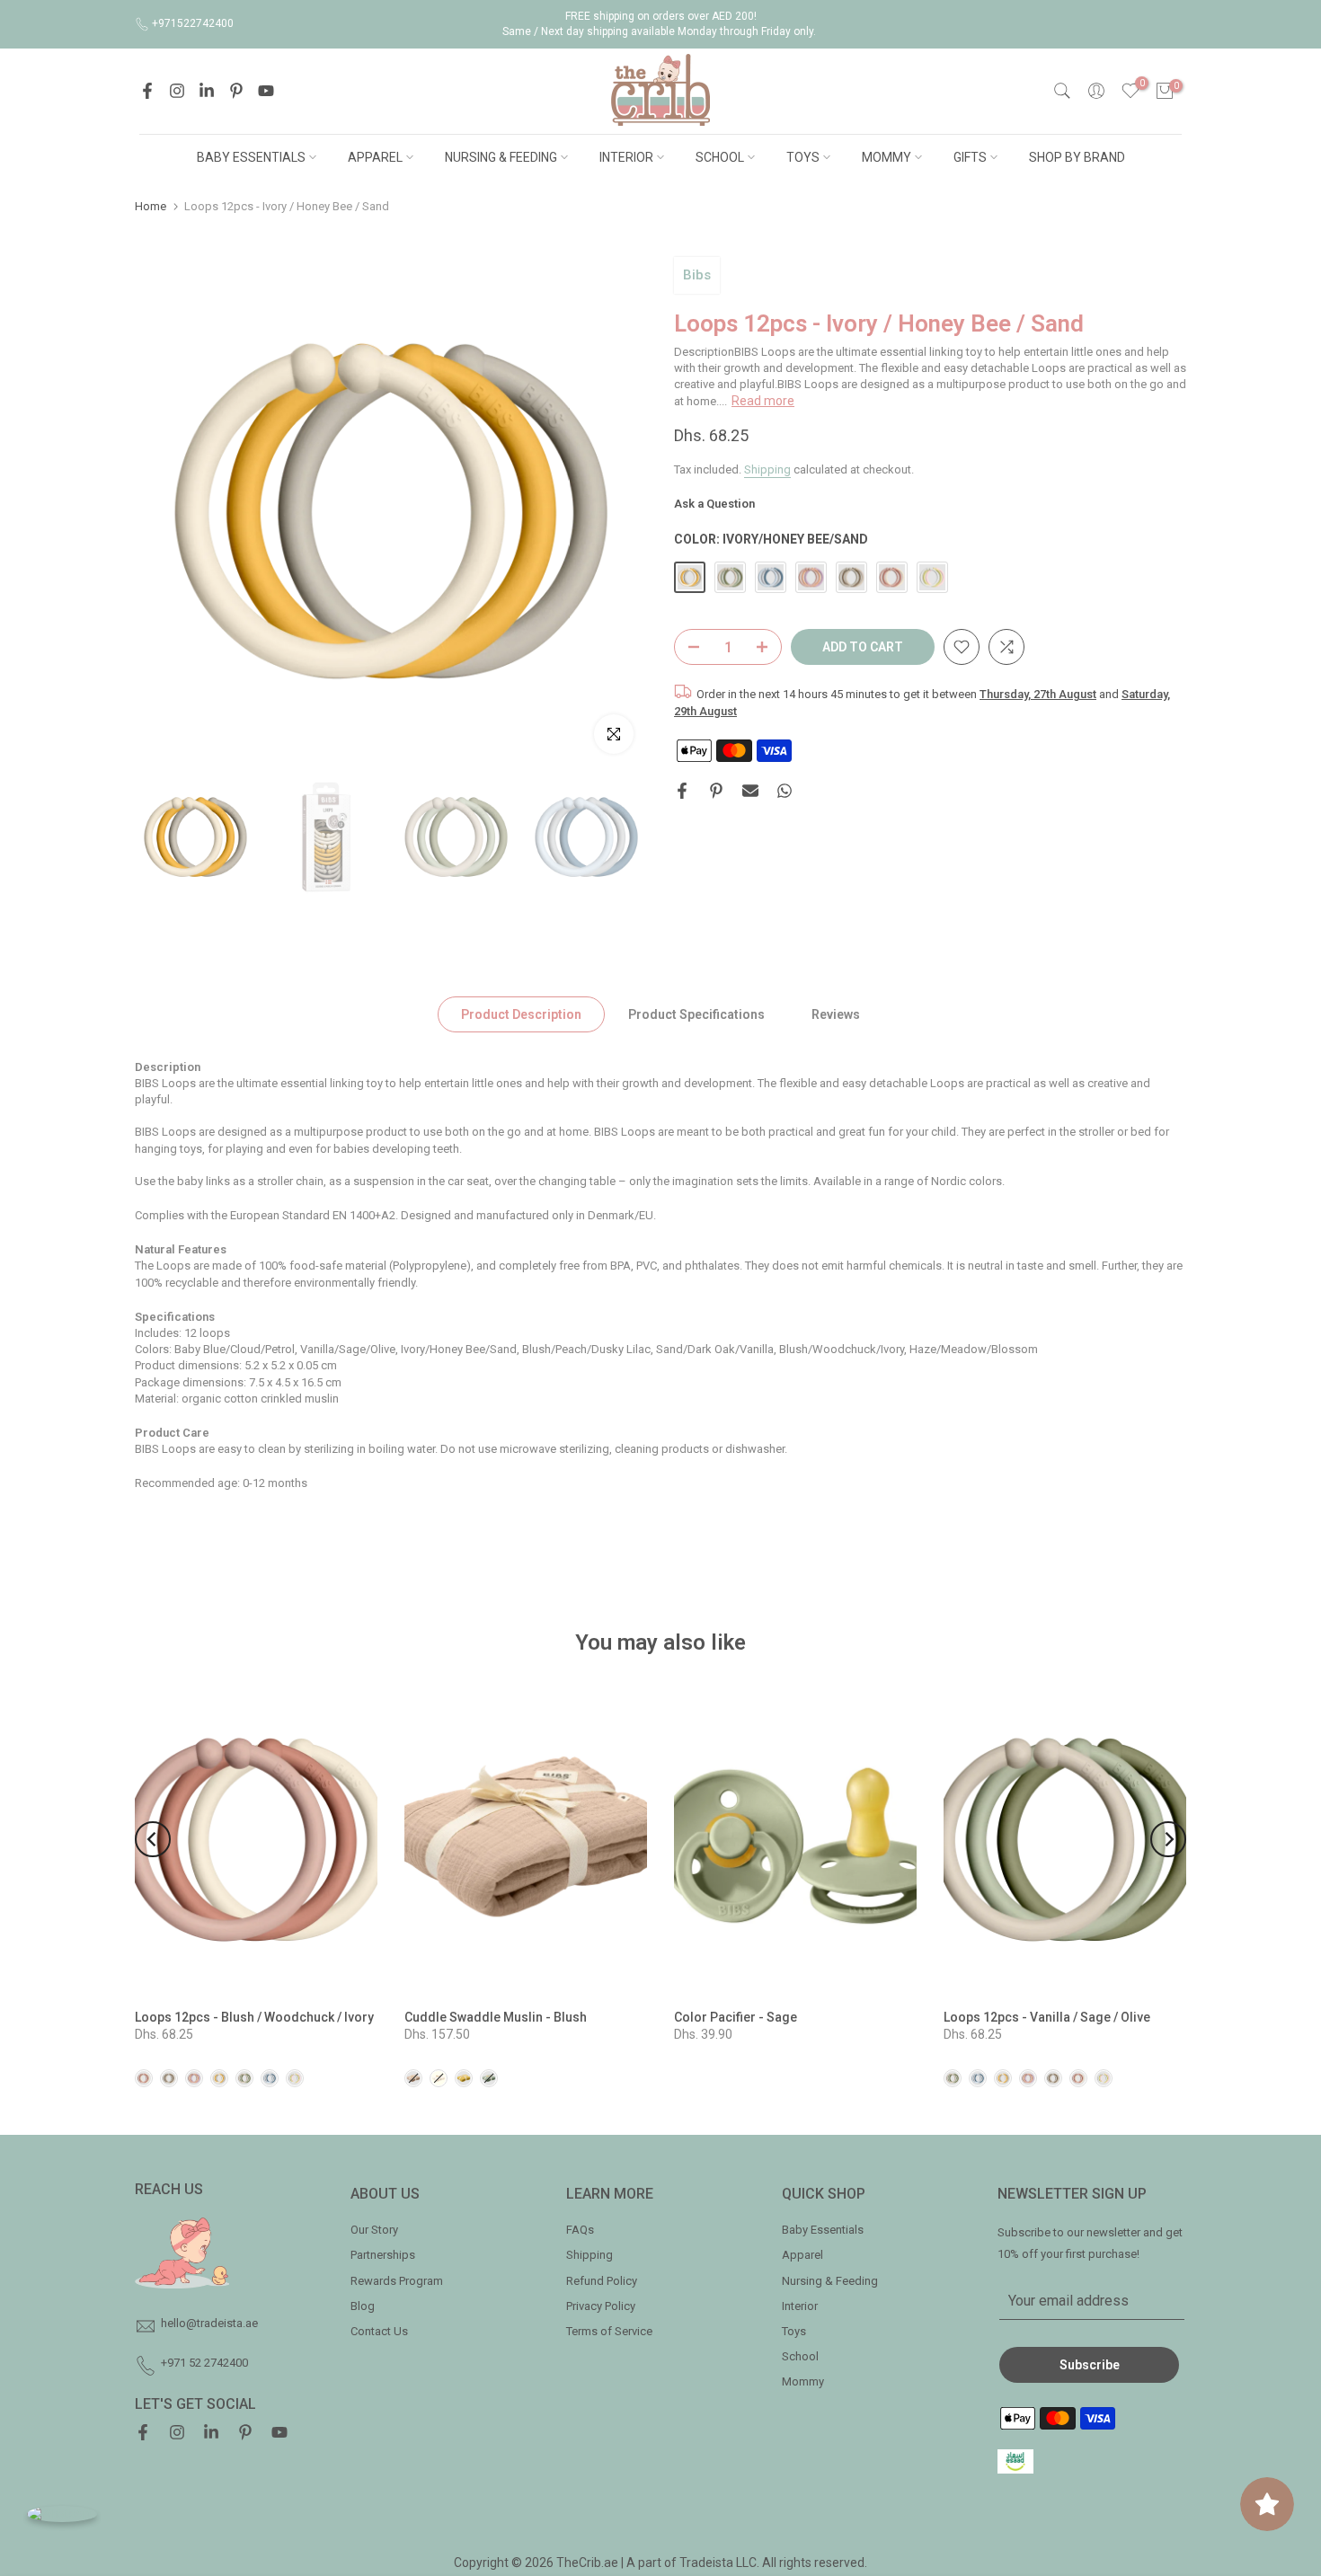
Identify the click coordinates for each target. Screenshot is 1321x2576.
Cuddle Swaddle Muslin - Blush (496, 2017)
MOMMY (887, 157)
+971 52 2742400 (204, 2363)
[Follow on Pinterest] (236, 91)
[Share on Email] (750, 791)
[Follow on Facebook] (147, 91)
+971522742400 (193, 23)
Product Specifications (696, 1014)
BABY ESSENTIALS (251, 157)
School (800, 2356)
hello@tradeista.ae (209, 2323)
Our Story (374, 2230)
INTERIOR (626, 157)
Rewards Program (397, 2281)
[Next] (1168, 1839)
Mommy (803, 2381)
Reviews (836, 1014)
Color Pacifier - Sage (736, 2017)
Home (151, 206)
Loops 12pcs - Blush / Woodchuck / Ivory (254, 2017)
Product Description (521, 1014)
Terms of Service (609, 2331)
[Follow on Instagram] (177, 91)
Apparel (802, 2255)
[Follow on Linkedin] (207, 91)
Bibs (697, 275)
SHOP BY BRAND (1077, 157)
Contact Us (379, 2331)
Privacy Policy (601, 2306)
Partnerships (383, 2255)
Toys (794, 2331)
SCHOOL (720, 157)
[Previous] (153, 1839)
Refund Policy (602, 2281)
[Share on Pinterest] (716, 791)
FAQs (580, 2230)
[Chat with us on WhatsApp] (62, 2514)
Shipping (767, 469)
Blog (363, 2306)
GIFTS (970, 157)
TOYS (803, 157)
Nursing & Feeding (830, 2281)
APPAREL (375, 157)
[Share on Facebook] (682, 791)
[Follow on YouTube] (266, 91)
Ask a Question (714, 505)
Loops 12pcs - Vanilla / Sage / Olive (1047, 2017)
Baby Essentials (823, 2230)
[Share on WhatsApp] (785, 791)
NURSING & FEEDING (501, 157)
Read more (763, 401)
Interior (800, 2306)
